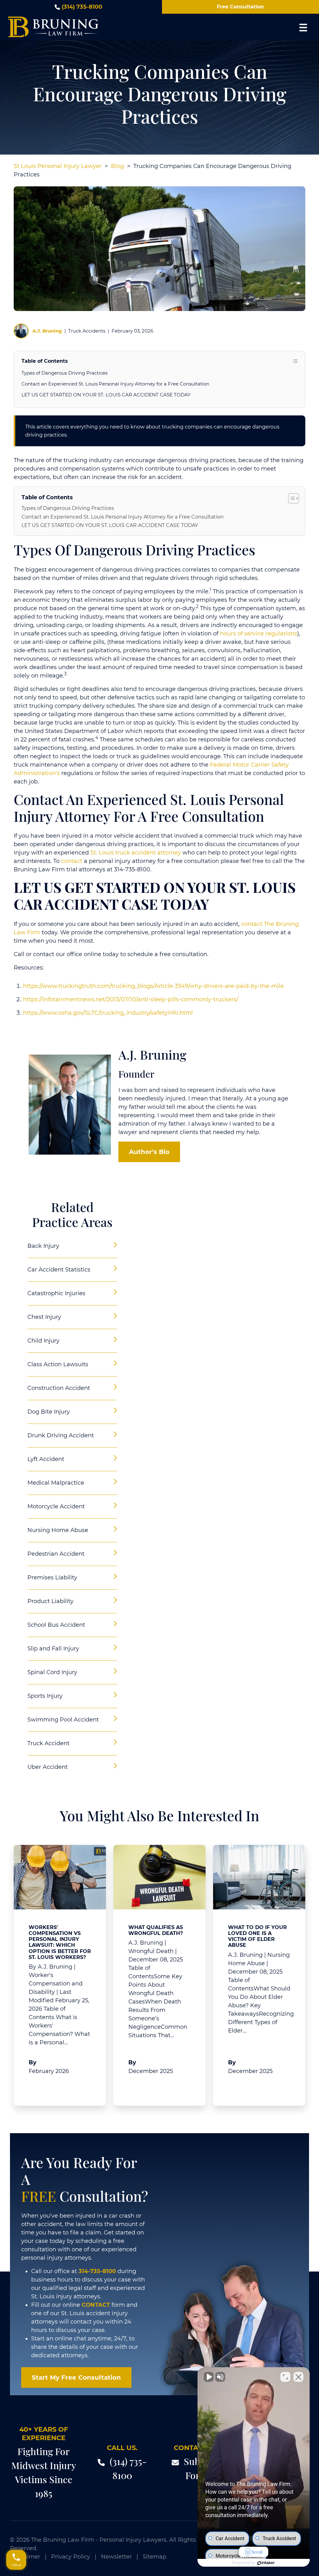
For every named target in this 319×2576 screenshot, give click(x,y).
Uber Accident (48, 1767)
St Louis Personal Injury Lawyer (58, 166)
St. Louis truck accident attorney (136, 853)
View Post (47, 2086)
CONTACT (96, 2305)
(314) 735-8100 (82, 7)
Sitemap (155, 2557)
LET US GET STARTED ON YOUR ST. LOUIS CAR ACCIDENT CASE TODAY (106, 395)
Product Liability (50, 1601)
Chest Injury (44, 1317)
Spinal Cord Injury (52, 1672)
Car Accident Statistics (59, 1270)
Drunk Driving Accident (61, 1435)
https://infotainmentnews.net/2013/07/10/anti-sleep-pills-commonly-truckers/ (131, 999)
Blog (117, 166)
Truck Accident (48, 1743)
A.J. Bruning (47, 331)
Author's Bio (149, 1152)
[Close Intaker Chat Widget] (298, 2377)
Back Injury (43, 1246)
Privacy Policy (71, 2557)
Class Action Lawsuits (58, 1364)
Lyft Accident (46, 1459)
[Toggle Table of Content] (290, 498)
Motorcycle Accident (56, 1506)
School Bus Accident (56, 1625)
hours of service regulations (259, 634)
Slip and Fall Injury (53, 1649)
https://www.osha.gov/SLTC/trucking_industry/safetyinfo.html (108, 1013)
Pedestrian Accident (56, 1554)
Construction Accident (59, 1388)
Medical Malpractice (56, 1483)
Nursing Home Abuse (58, 1530)
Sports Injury (45, 1696)
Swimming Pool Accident (63, 1720)
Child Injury (43, 1341)
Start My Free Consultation (76, 2377)
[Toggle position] (285, 2377)
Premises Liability (52, 1578)
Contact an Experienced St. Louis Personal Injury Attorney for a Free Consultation (115, 384)
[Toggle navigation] (303, 27)
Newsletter (116, 2557)
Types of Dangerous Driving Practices (64, 373)
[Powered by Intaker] (266, 2563)
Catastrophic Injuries (56, 1293)
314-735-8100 (97, 2271)
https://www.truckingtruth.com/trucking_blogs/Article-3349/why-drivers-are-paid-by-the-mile (153, 986)
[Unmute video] (209, 2377)
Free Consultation (240, 7)
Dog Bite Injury (49, 1412)
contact (72, 861)
